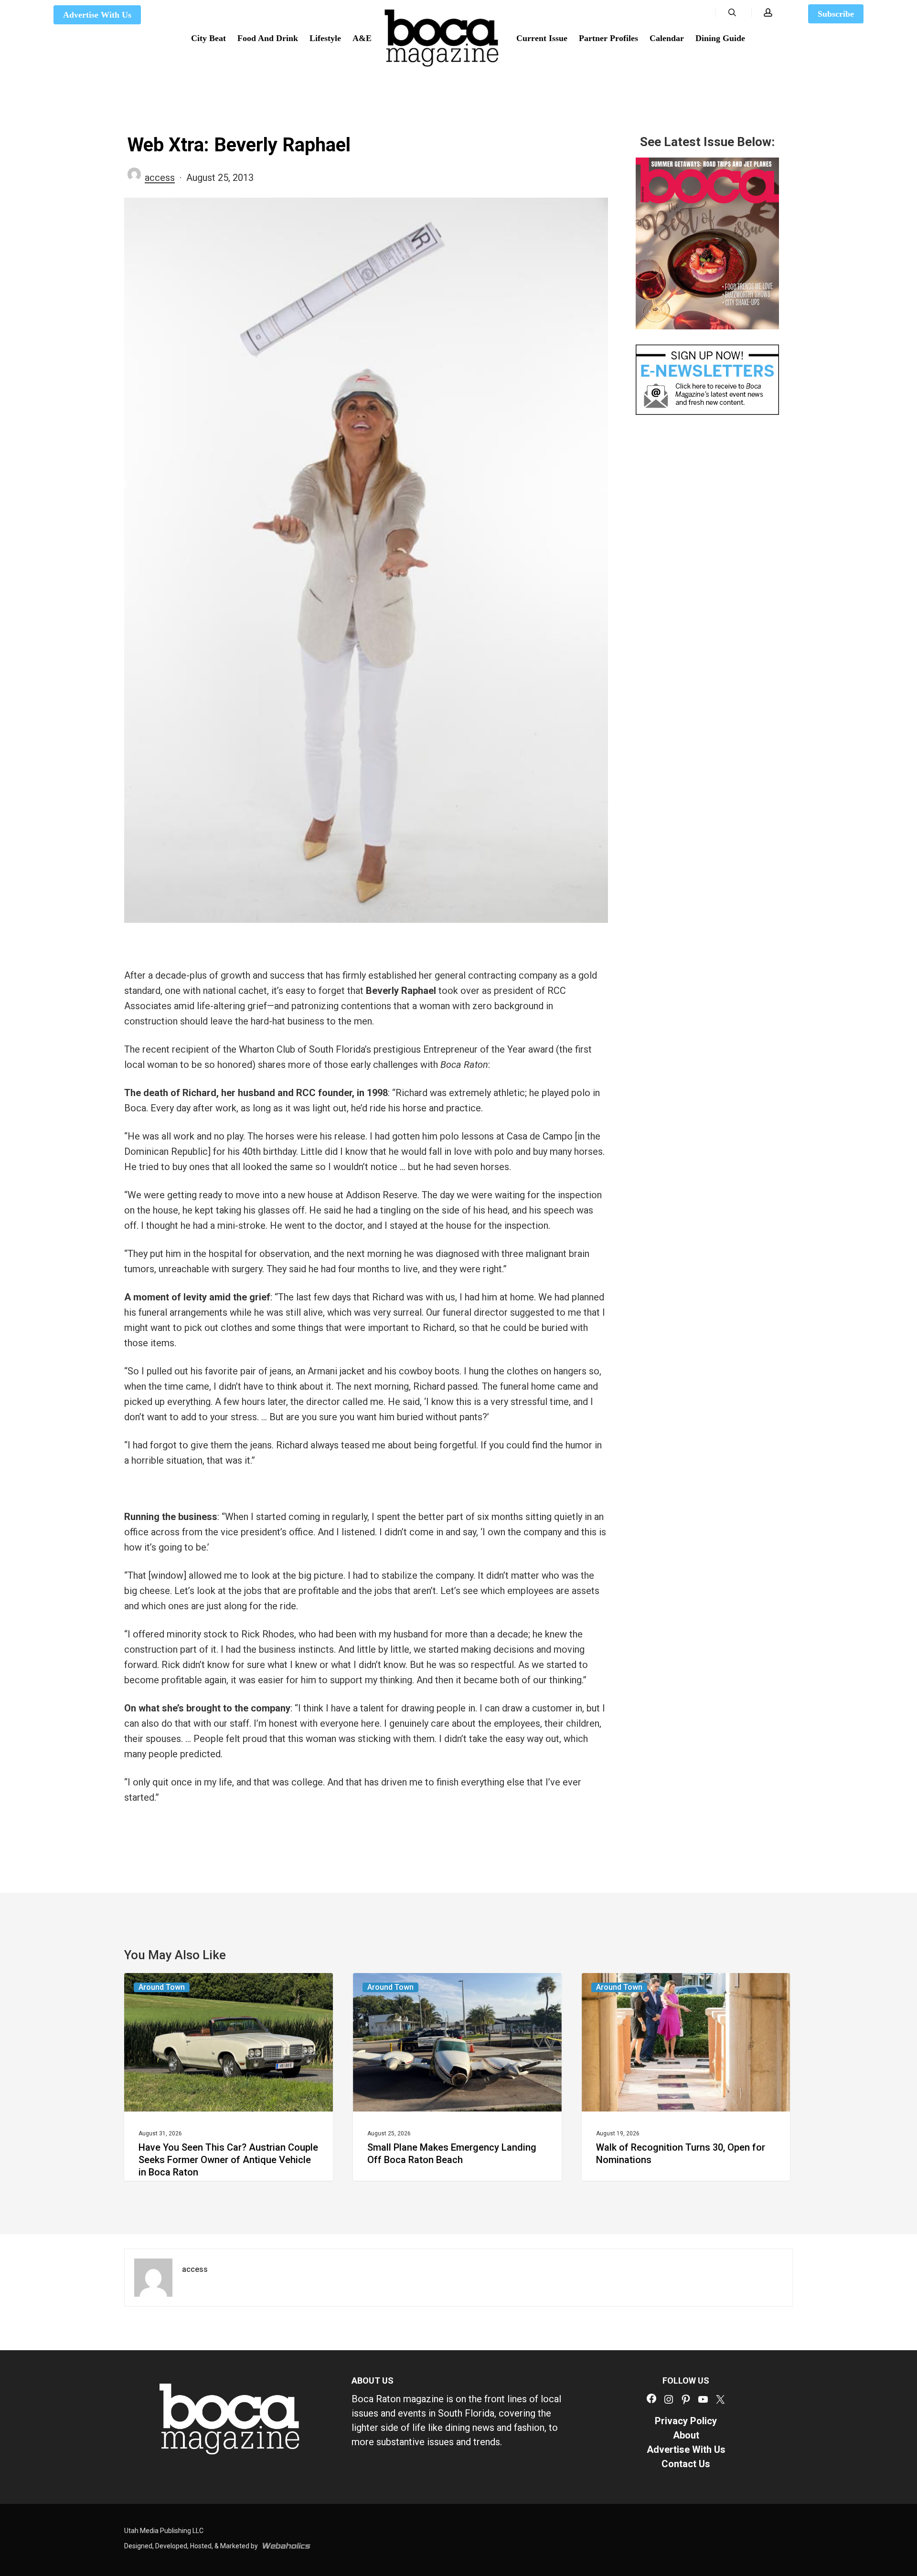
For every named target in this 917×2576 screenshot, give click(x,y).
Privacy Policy (686, 2421)
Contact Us (686, 2464)
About (686, 2435)
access (160, 178)
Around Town (162, 1987)
